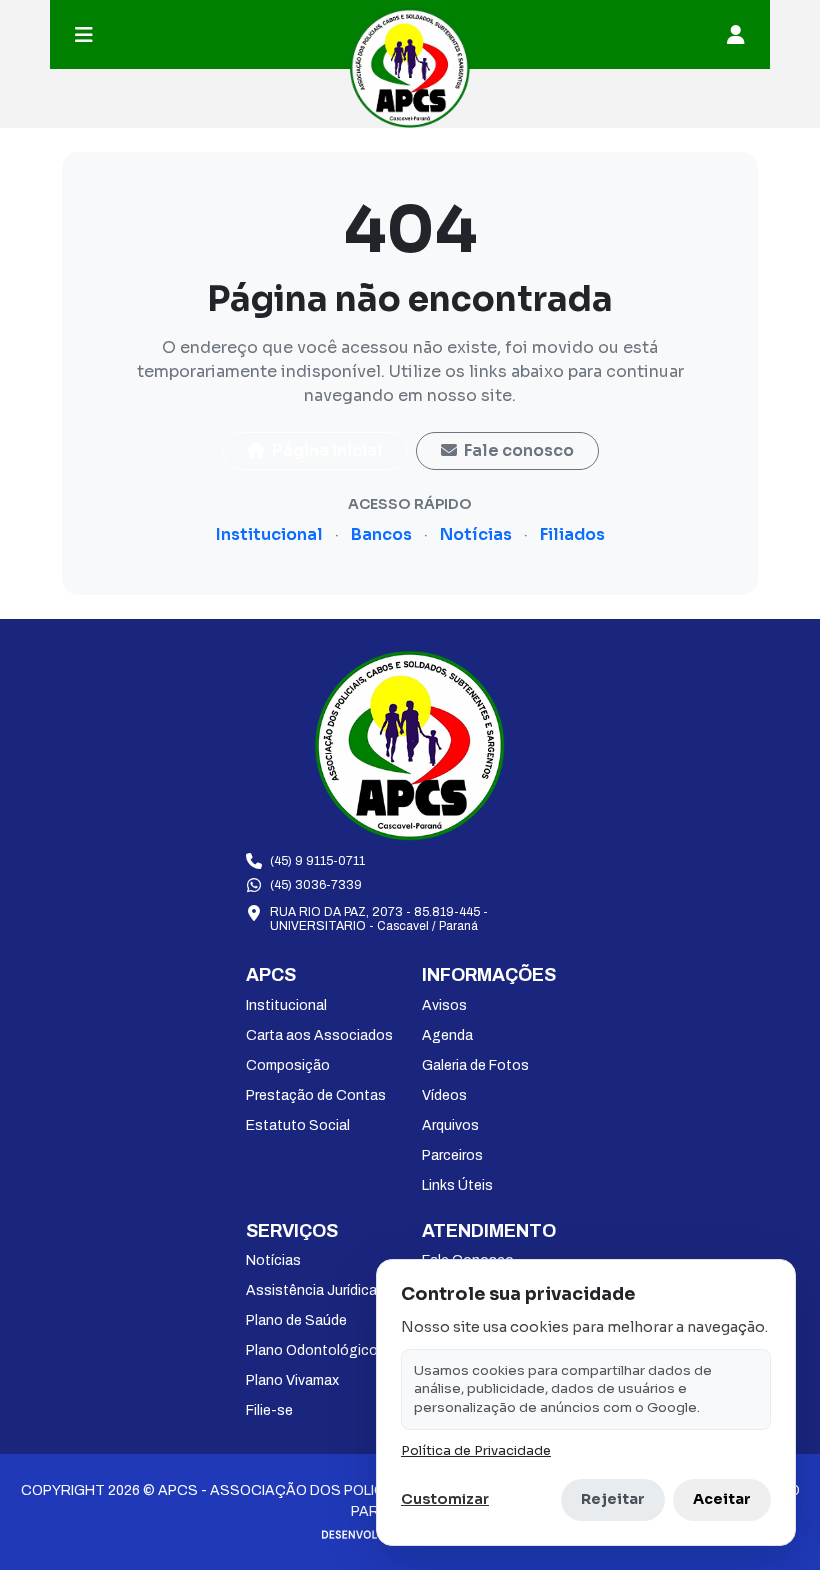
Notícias (476, 534)
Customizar (445, 1499)
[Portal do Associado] (736, 35)
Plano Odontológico (312, 1350)
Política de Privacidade (476, 1451)
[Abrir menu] (84, 35)
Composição (288, 1065)
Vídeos (444, 1095)
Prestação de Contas (316, 1095)
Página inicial (326, 450)
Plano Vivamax (292, 1380)
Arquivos (450, 1125)
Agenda (447, 1035)
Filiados (572, 534)
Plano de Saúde (296, 1320)
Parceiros (452, 1155)
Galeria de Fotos (475, 1065)
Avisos (444, 1005)
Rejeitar (613, 1499)
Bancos (381, 534)
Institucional (269, 534)
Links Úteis (457, 1185)
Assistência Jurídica (311, 1290)
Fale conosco (517, 450)
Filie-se (269, 1410)
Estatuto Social (298, 1125)
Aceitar (722, 1499)
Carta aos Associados (319, 1035)
